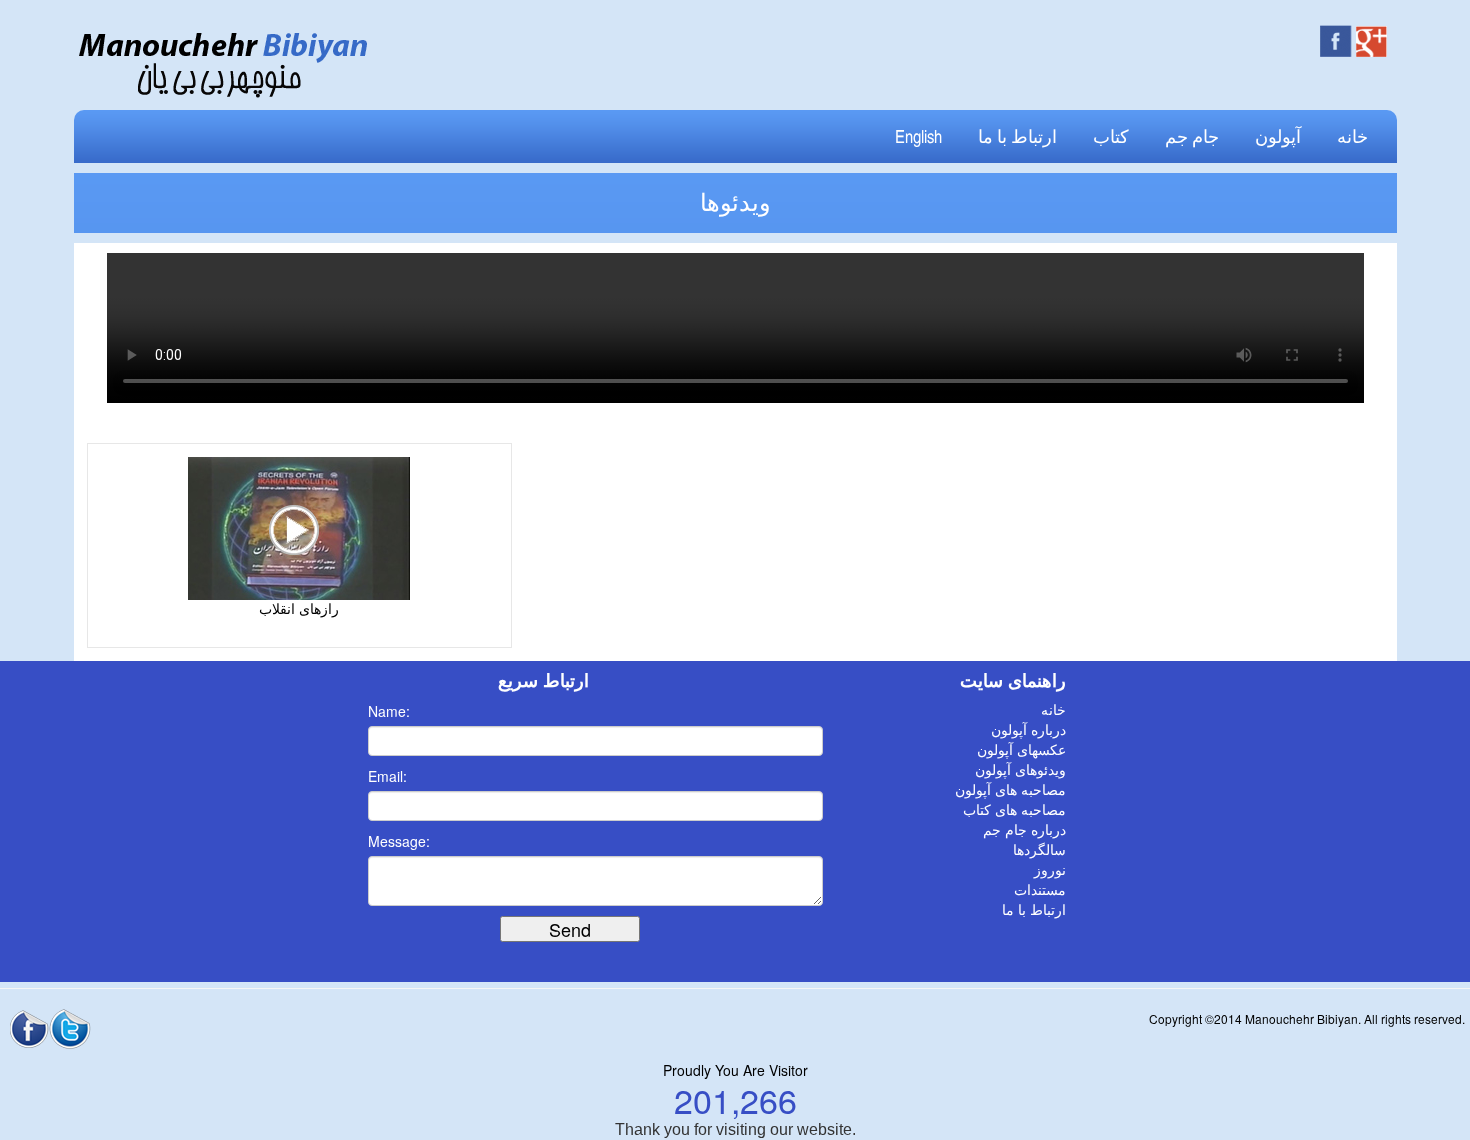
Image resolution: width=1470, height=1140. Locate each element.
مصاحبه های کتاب (1014, 810)
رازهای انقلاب (299, 609)
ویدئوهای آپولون (1020, 770)
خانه (1352, 137)
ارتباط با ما (1017, 137)
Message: (399, 841)
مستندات (1040, 890)
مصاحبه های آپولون (1010, 790)
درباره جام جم (1024, 830)
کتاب (1111, 137)
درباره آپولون (1028, 730)
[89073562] (299, 527)
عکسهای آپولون (1021, 750)
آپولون (1278, 137)
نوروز (1050, 870)
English (918, 137)
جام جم (1192, 137)
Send (570, 929)
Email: (387, 776)
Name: (389, 711)
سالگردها (1039, 850)
